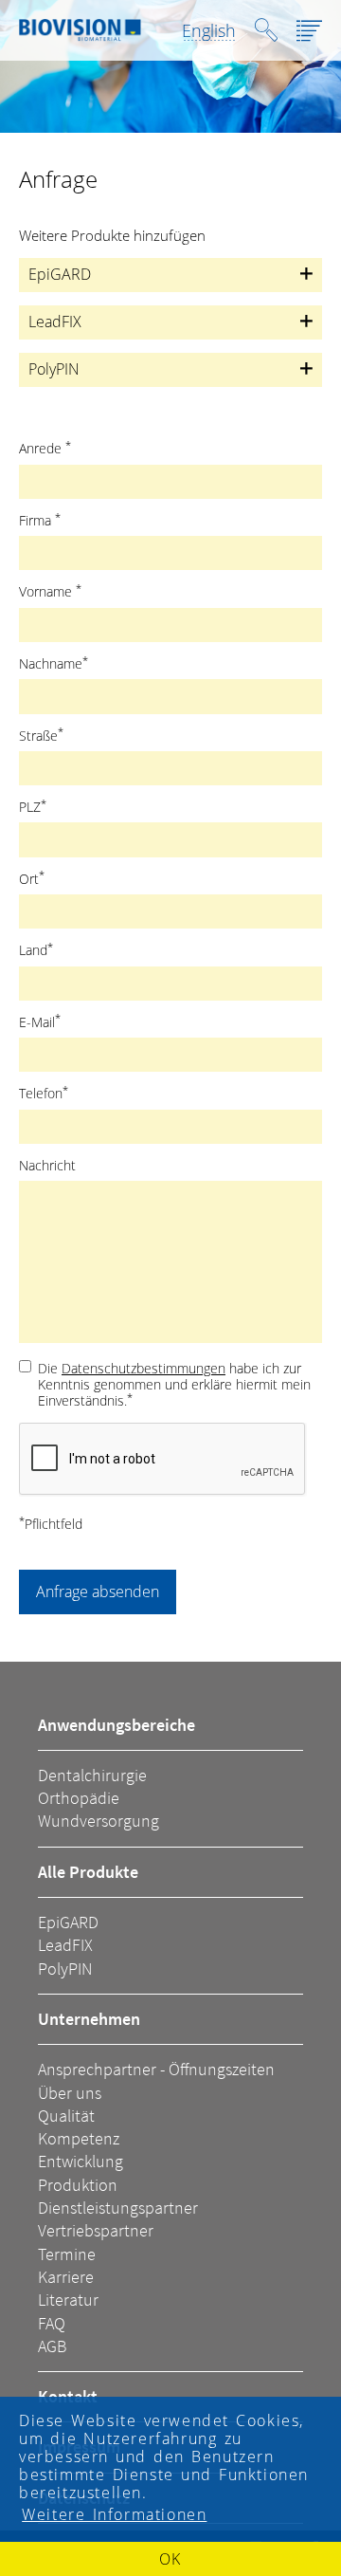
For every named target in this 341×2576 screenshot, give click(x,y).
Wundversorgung (99, 1821)
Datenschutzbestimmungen (144, 1368)
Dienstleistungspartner (118, 2208)
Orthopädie (79, 1798)
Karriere (66, 2277)
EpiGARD (68, 1922)
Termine (67, 2254)
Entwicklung (81, 2161)
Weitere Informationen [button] (114, 2514)
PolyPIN (65, 1969)
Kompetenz (79, 2138)
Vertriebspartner (96, 2230)
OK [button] (170, 2559)
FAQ (52, 2323)
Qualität (66, 2116)
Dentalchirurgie (92, 1775)
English (209, 30)
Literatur (68, 2300)
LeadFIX (65, 1945)
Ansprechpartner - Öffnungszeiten (156, 2069)
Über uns (70, 2093)
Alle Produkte (88, 1872)
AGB (52, 2346)
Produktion (78, 2185)
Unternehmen (89, 2019)
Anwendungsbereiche (117, 1725)
